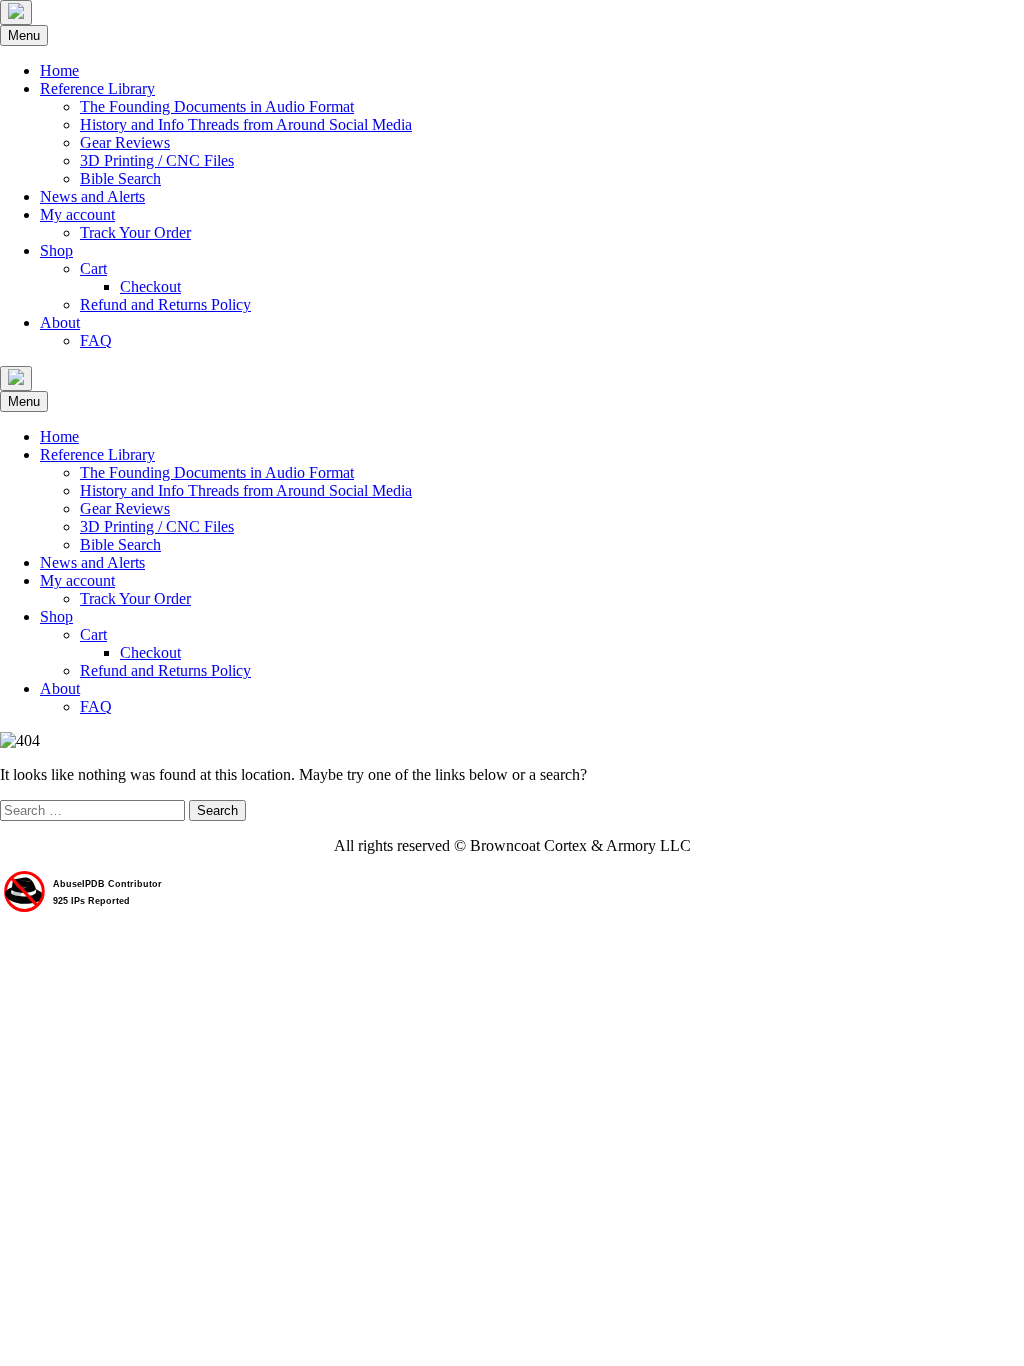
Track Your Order (135, 232)
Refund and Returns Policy (165, 304)
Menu (24, 35)
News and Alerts (92, 196)
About (60, 322)
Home (59, 70)
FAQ (96, 340)
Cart (93, 268)
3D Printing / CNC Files (157, 160)
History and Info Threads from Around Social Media (246, 124)
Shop (56, 250)
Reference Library (97, 88)
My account (77, 214)
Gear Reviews (125, 142)
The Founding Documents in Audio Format (217, 106)
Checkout (150, 286)
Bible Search (120, 178)
